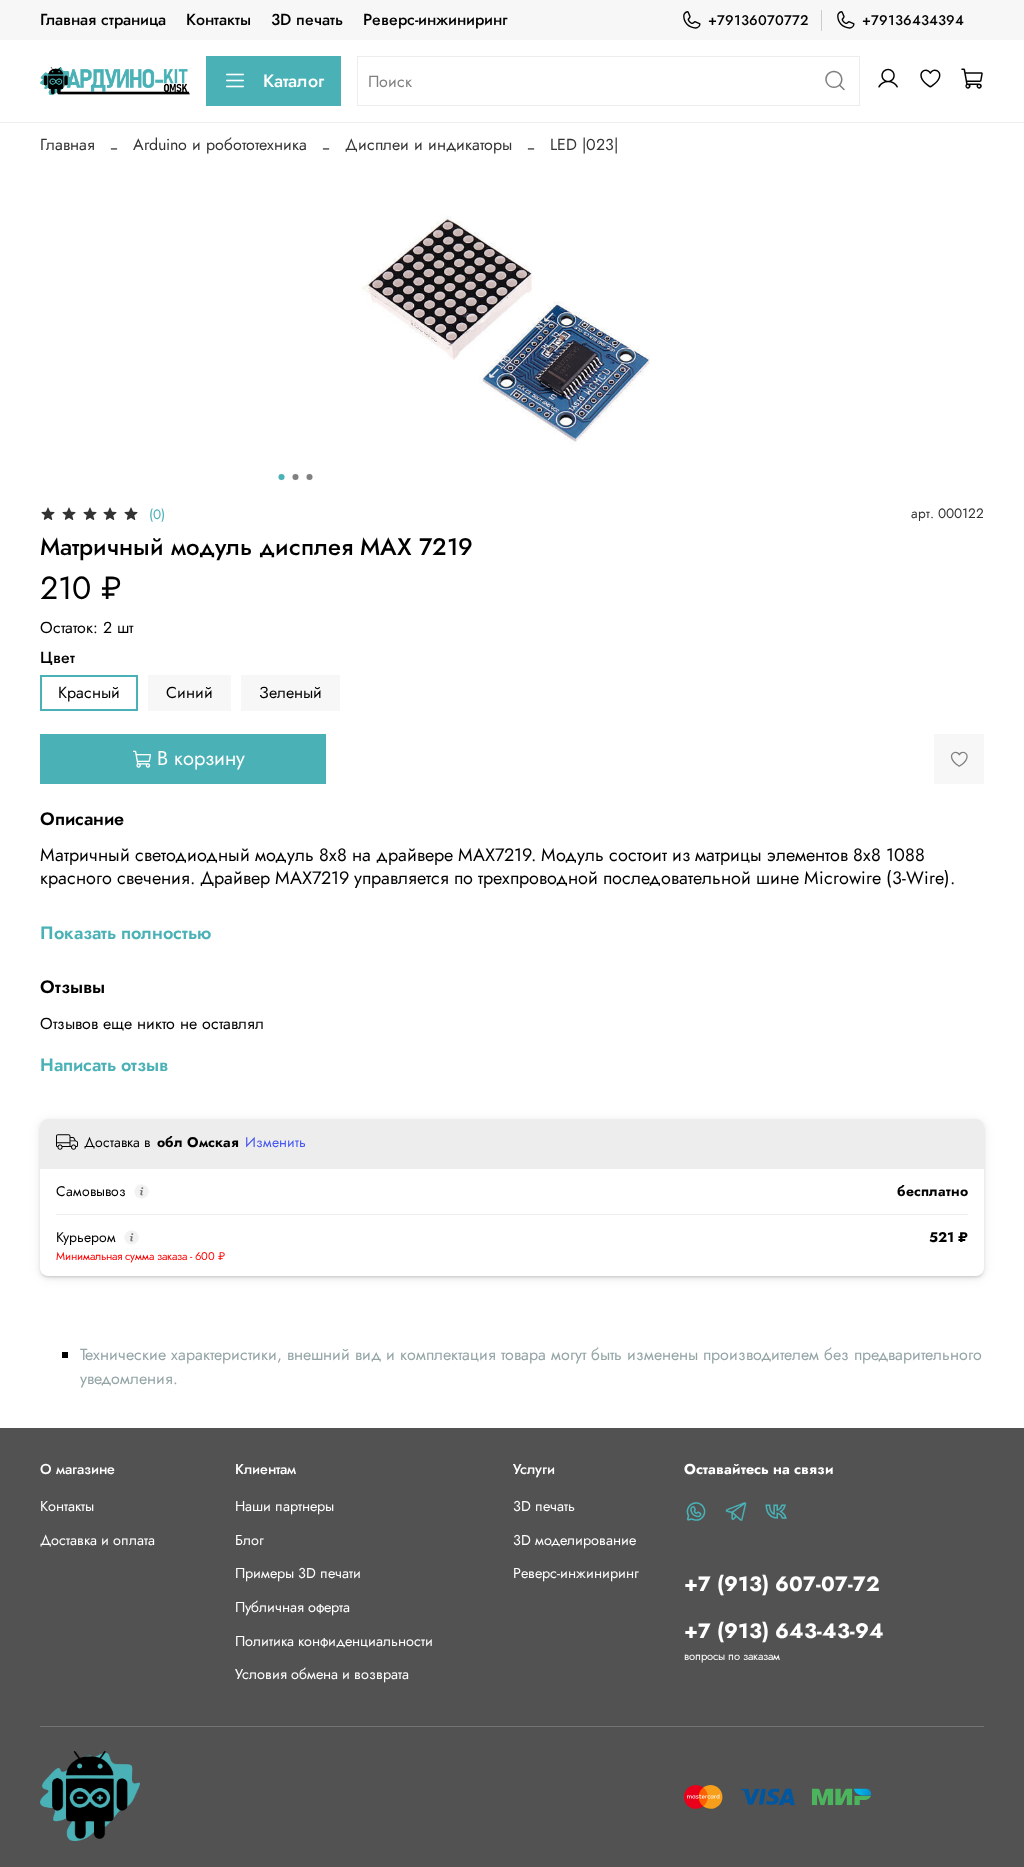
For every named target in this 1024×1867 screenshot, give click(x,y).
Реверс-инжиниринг (435, 19)
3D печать (307, 19)
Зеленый (290, 692)
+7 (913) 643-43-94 (784, 1631)
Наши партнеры (284, 1506)
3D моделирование (574, 1540)
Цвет (57, 657)
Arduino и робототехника (220, 144)
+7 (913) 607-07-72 (782, 1584)
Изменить (275, 1142)
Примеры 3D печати (298, 1573)
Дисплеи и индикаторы (428, 144)
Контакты (218, 19)
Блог (249, 1540)
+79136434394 (913, 20)
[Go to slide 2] (296, 477)
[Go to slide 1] (282, 477)
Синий (189, 692)
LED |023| (584, 144)
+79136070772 (758, 20)
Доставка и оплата (97, 1540)
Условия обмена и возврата (322, 1674)
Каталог (293, 81)
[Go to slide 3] (310, 477)
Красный (89, 692)
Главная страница (103, 19)
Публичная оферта (292, 1607)
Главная (67, 144)
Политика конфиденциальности (334, 1641)
